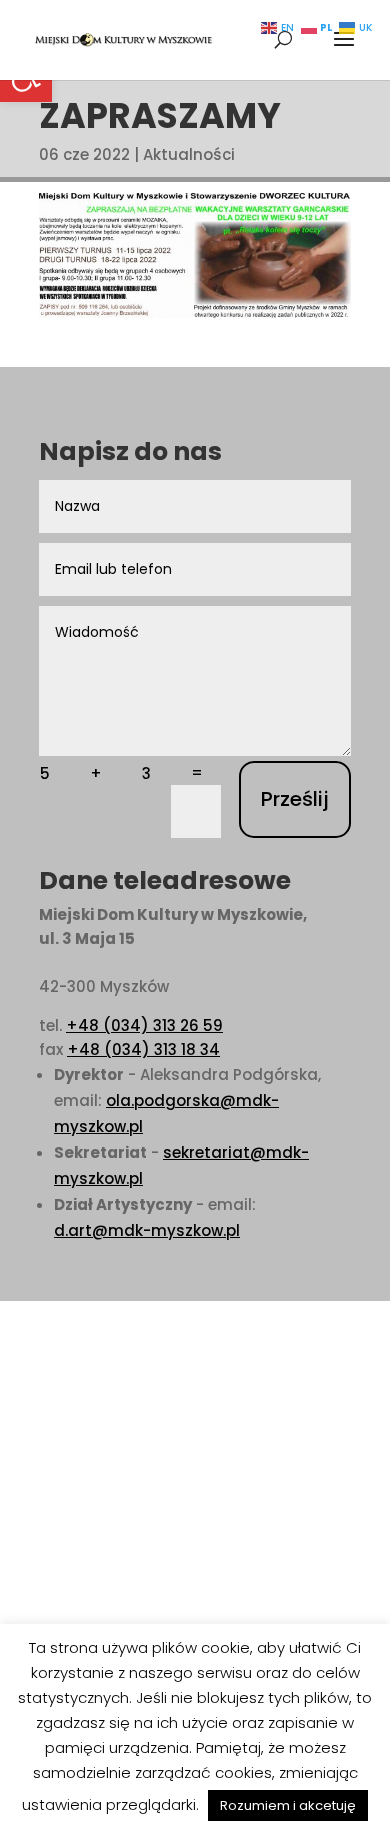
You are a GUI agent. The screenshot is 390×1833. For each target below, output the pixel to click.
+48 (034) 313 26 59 (144, 1025)
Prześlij (295, 799)
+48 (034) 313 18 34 (143, 1049)
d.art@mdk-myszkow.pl (147, 1230)
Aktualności (189, 154)
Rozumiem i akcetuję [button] (288, 1805)
